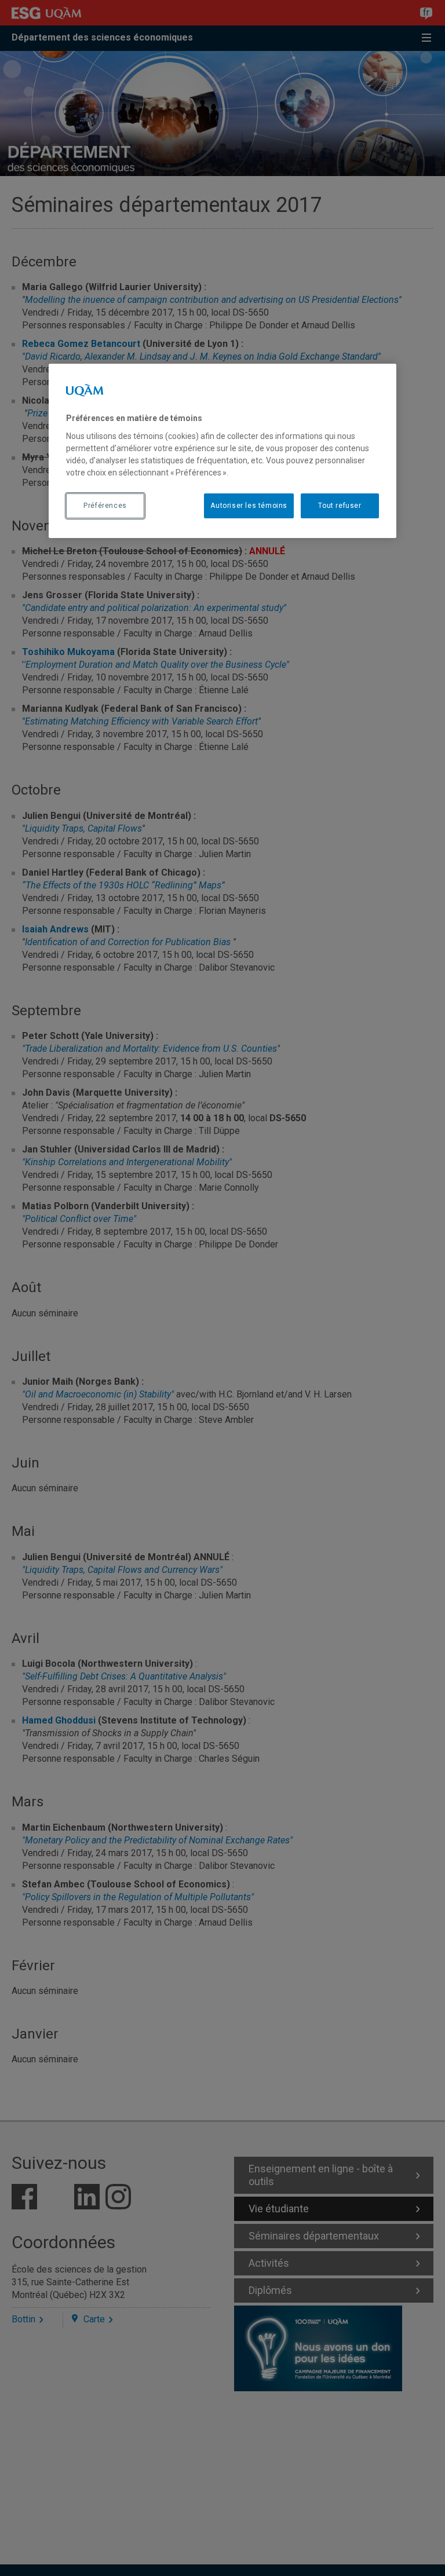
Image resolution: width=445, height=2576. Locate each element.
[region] (222, 451)
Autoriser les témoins (249, 506)
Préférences (105, 506)
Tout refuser (340, 506)
